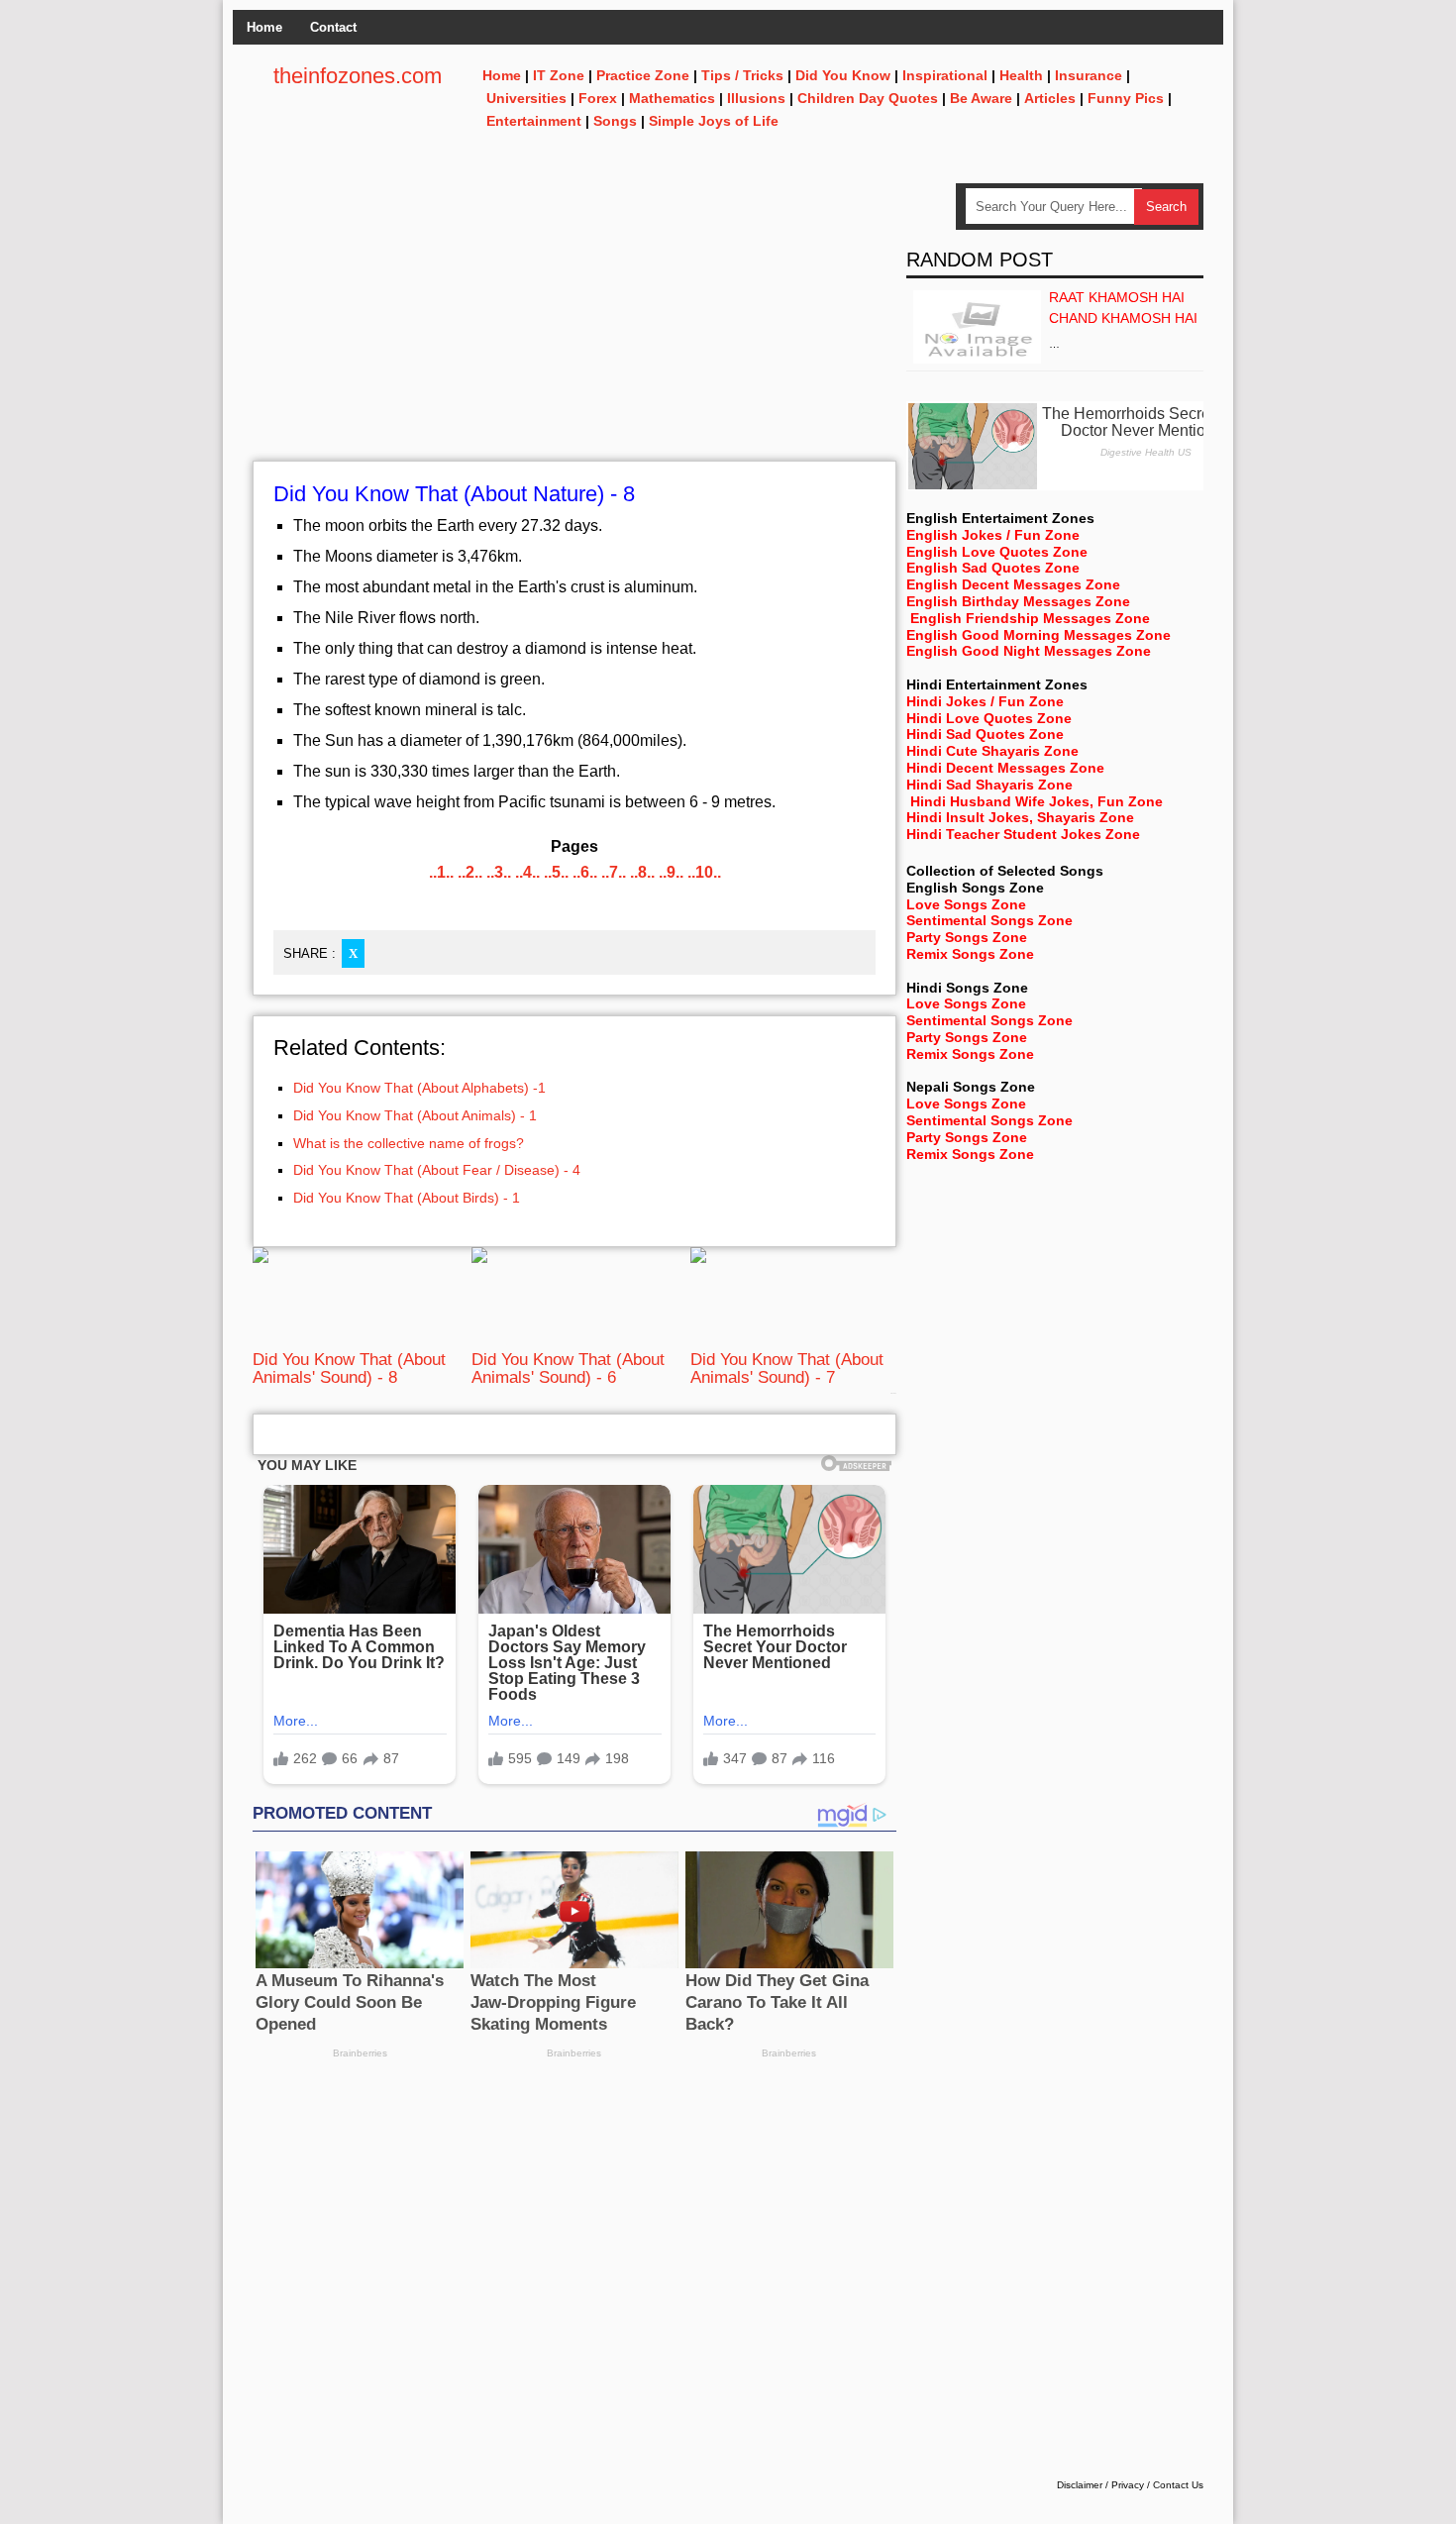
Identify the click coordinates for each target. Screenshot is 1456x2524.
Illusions (756, 98)
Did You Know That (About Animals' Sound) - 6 (568, 1368)
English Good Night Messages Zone (1029, 651)
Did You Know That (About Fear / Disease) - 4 (437, 1170)
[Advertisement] (574, 322)
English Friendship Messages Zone (1030, 618)
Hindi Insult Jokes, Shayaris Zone (1020, 817)
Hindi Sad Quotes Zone (985, 734)
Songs (615, 121)
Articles (1050, 98)
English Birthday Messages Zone (1018, 601)
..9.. (671, 872)
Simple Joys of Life (714, 121)
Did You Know (843, 75)
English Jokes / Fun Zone (993, 535)
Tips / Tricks (742, 75)
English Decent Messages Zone (1013, 584)
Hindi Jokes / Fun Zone (985, 701)
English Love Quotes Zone (997, 552)
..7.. (614, 872)
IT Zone (559, 75)
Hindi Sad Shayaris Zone (989, 785)
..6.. (585, 872)
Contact (333, 27)
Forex (598, 98)
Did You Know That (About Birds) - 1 (407, 1198)
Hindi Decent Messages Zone (1005, 768)
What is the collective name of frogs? (409, 1143)
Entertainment (534, 121)
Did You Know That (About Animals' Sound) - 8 (349, 1368)
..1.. (441, 872)
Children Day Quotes (868, 98)
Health (1021, 75)
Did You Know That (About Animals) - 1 (415, 1115)
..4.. (527, 872)
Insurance (1089, 75)
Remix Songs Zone (970, 954)
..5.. (556, 872)
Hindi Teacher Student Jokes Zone (1023, 834)
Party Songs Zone (967, 937)
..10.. (704, 872)
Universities (526, 98)
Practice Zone (643, 75)
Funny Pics (1126, 98)
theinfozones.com (358, 76)
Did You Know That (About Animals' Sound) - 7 (787, 1368)
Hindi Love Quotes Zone (989, 718)
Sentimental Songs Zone (989, 920)
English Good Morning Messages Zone (1039, 635)
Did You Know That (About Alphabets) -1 (419, 1088)
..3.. (499, 872)
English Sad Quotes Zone (993, 568)
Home (264, 27)
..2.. (470, 872)
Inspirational (945, 75)
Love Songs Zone (966, 904)
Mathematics (672, 98)
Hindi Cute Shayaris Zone (992, 751)
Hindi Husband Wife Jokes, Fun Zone (1037, 801)
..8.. (642, 872)
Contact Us (1178, 2485)
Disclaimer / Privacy (1100, 2485)
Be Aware (981, 98)
